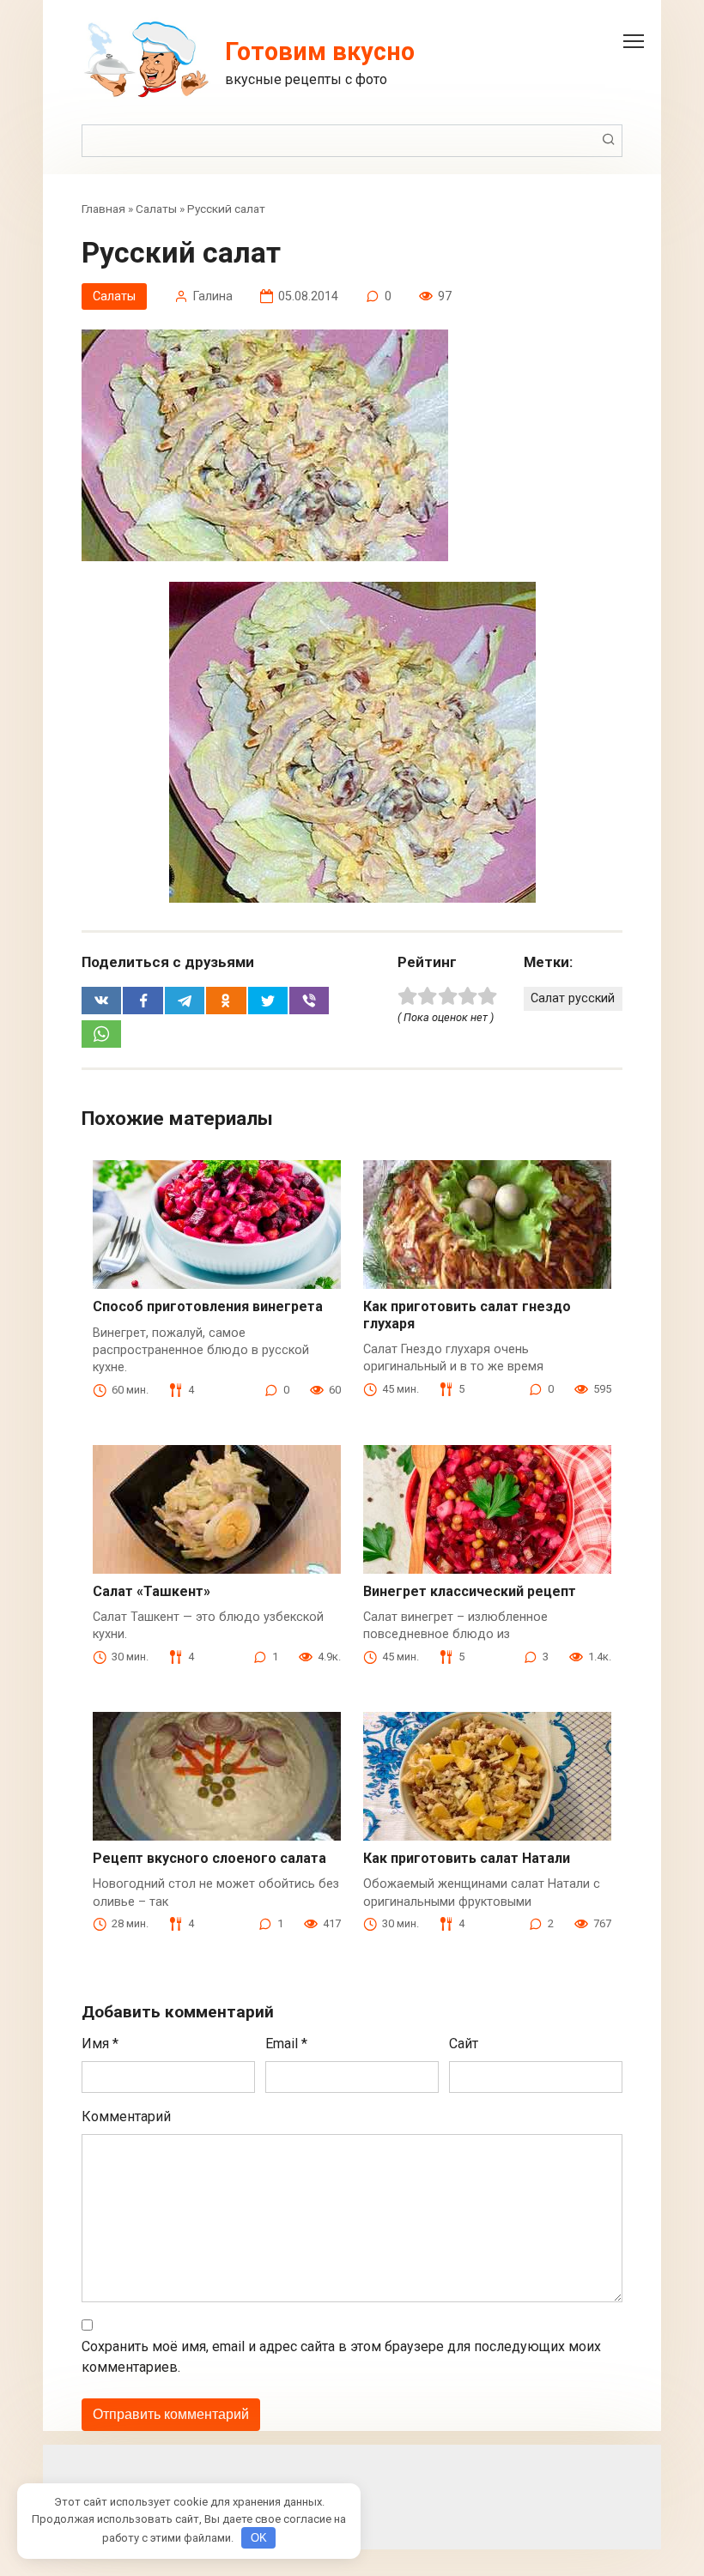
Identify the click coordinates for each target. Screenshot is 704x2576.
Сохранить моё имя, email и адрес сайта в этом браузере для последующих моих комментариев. (341, 2357)
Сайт (464, 2044)
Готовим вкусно (320, 51)
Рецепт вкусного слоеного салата (209, 1858)
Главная (103, 209)
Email (286, 2044)
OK (259, 2538)
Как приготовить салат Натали (467, 1858)
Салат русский (573, 998)
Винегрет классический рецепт (470, 1591)
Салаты (156, 209)
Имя (100, 2044)
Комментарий (126, 2116)
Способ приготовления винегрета (208, 1306)
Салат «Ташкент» (152, 1591)
